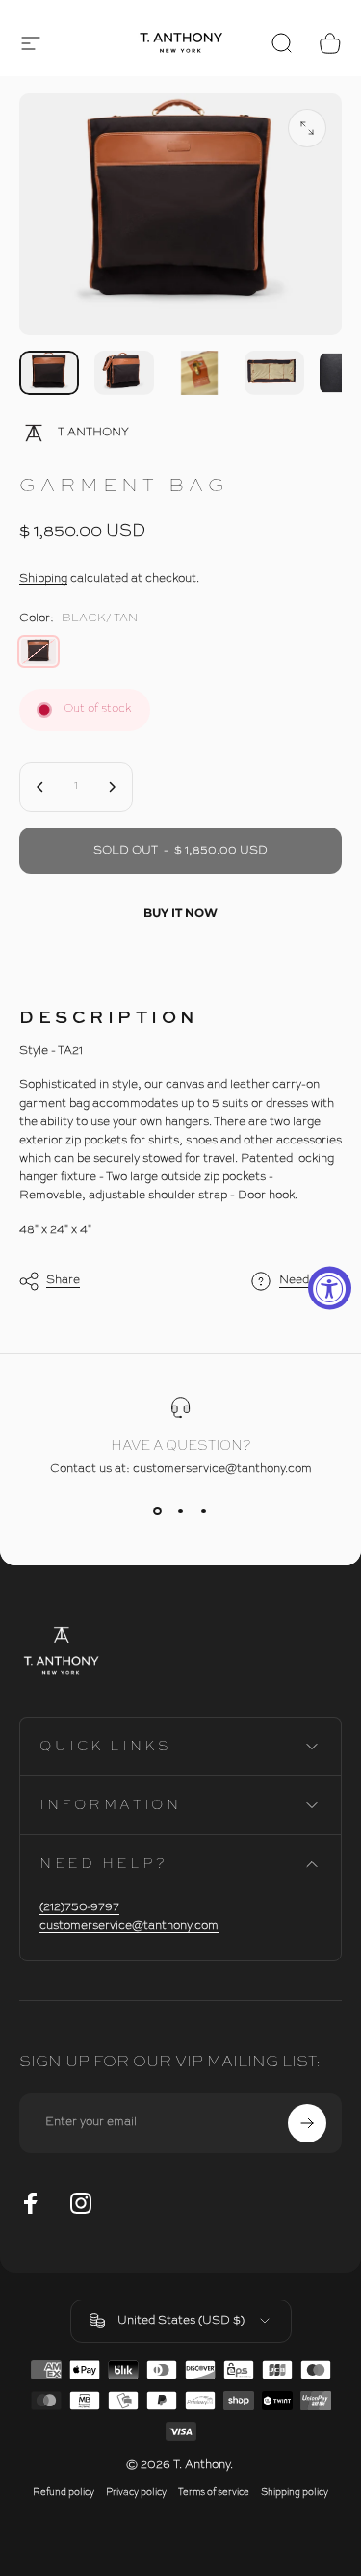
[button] (31, 43)
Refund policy (64, 2493)
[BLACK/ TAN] (39, 651)
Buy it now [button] (180, 913)
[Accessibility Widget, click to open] (330, 1288)
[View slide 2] (181, 1511)
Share (63, 1279)
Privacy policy (136, 2493)
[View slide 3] (204, 1511)
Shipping (43, 579)
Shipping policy (295, 2493)
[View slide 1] (158, 1511)
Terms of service (214, 2493)
